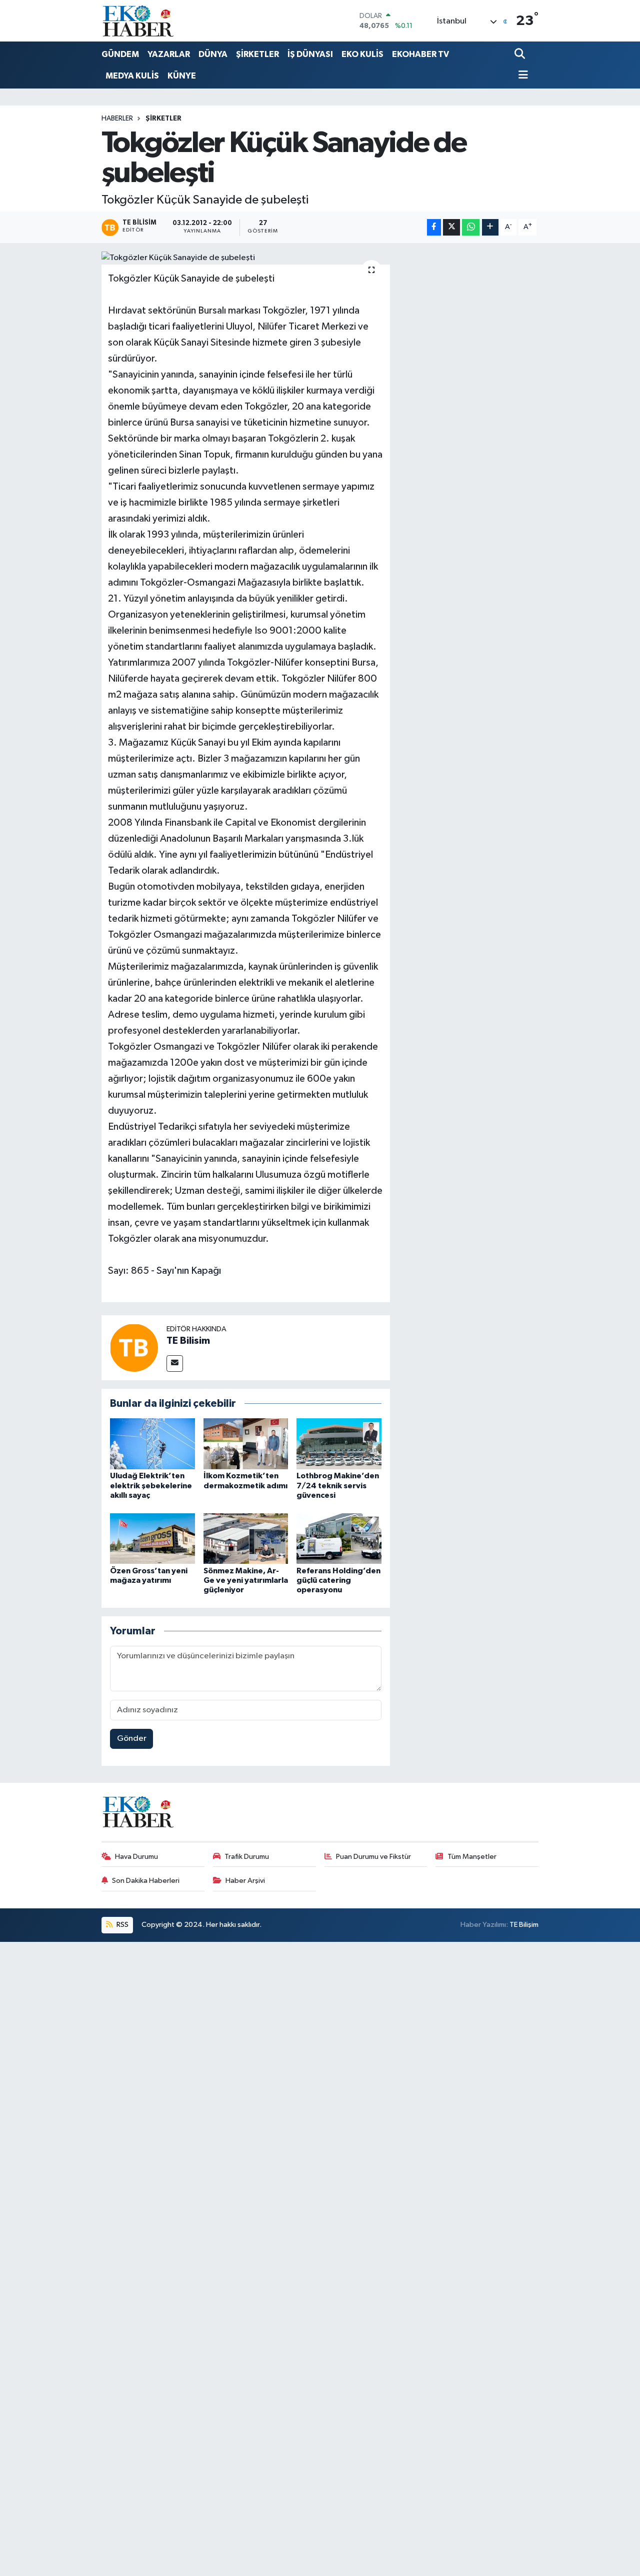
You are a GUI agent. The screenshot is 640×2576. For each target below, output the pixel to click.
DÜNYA (213, 54)
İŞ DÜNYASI (310, 54)
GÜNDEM (120, 54)
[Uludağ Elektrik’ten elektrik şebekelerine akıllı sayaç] (152, 1444)
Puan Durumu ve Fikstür (373, 1857)
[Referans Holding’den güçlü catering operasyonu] (339, 1539)
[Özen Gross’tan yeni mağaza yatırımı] (152, 1539)
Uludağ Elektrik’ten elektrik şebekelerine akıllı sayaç (151, 1485)
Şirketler (163, 119)
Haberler (117, 119)
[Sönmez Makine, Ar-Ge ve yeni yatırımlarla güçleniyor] (246, 1539)
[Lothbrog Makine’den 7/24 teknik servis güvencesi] (339, 1444)
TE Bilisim (188, 1341)
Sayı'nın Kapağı (189, 1271)
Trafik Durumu (247, 1857)
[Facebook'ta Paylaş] (434, 227)
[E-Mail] (175, 1364)
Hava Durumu (136, 1857)
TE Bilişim (524, 1925)
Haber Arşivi (245, 1881)
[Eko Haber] (139, 21)
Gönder (132, 1739)
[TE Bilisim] (134, 1348)
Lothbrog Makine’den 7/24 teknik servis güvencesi (338, 1485)
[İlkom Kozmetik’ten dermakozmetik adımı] (246, 1444)
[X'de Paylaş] (451, 227)
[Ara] (521, 55)
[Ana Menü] (521, 76)
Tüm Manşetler (472, 1857)
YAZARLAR (169, 54)
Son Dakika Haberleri (146, 1881)
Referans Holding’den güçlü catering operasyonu (338, 1580)
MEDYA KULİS (132, 76)
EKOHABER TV (420, 54)
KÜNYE (182, 76)
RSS (122, 1925)
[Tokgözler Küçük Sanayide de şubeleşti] (246, 258)
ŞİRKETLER (257, 54)
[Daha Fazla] (490, 227)
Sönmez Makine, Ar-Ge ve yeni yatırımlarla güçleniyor (246, 1580)
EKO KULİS (362, 54)
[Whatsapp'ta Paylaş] (471, 227)
